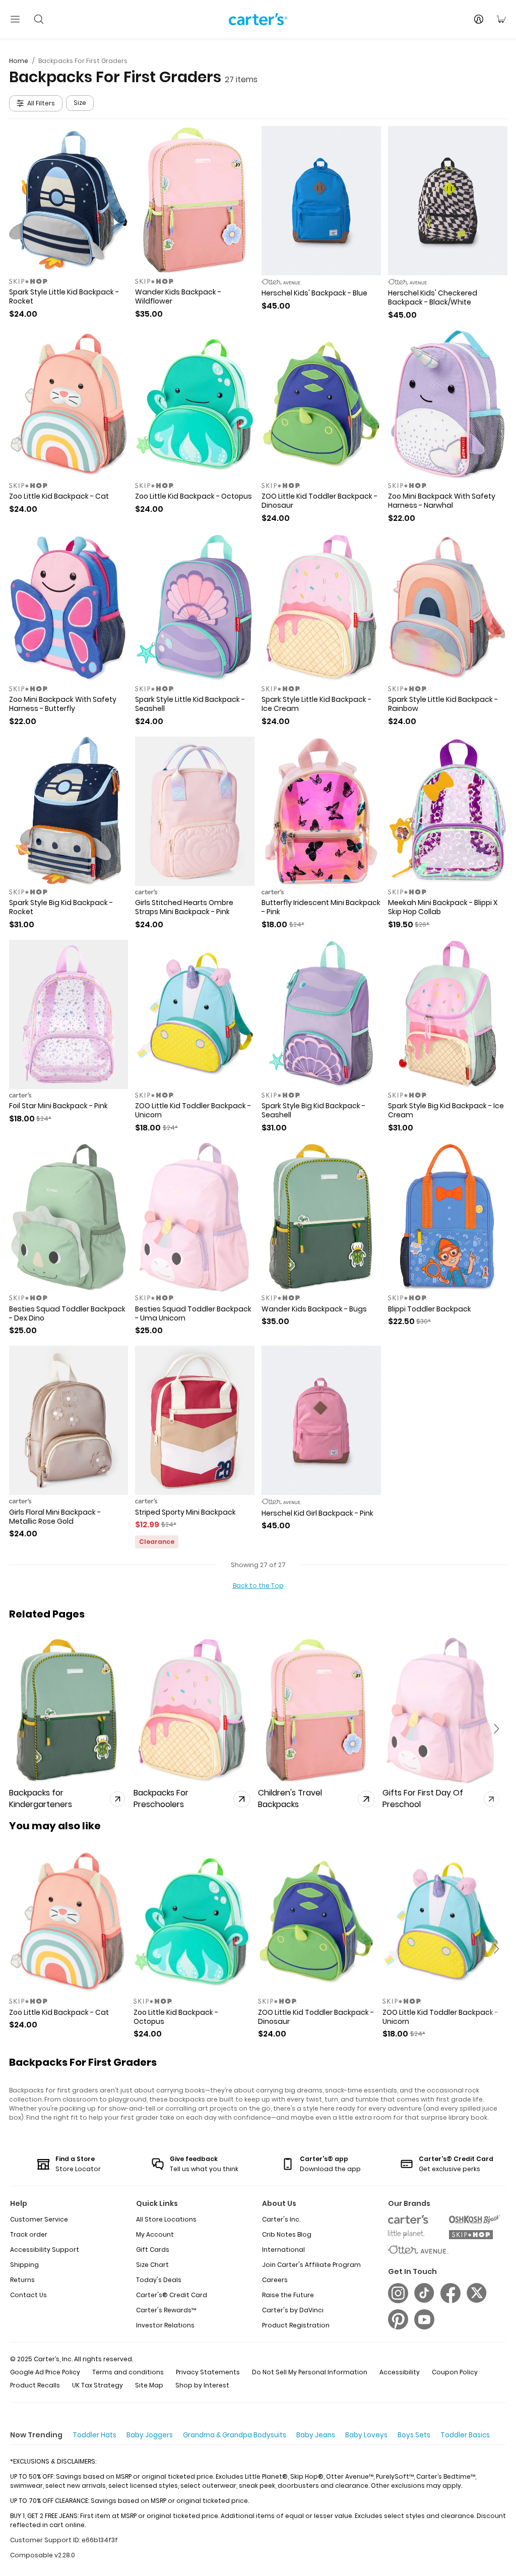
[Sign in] (479, 19)
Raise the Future (288, 2295)
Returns (22, 2280)
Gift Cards (153, 2250)
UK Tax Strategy (98, 2385)
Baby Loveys (366, 2435)
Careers (275, 2280)
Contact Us (28, 2295)
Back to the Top (258, 1585)
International (283, 2250)
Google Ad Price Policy (45, 2372)
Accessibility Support (45, 2250)
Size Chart (152, 2265)
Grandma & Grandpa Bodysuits (235, 2435)
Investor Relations (165, 2325)
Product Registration (296, 2325)
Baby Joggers (150, 2435)
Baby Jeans (316, 2435)
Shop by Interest (202, 2385)
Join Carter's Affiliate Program (311, 2265)
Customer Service (39, 2219)
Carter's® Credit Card (172, 2295)
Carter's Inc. (281, 2219)
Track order (29, 2234)
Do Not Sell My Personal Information (310, 2372)
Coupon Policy (455, 2372)
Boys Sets (414, 2435)
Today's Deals (159, 2280)
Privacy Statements (208, 2372)
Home (19, 61)
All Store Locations (166, 2219)
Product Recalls (35, 2385)
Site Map (149, 2385)
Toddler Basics (465, 2435)
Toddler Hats (94, 2435)
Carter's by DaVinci (293, 2310)
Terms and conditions (128, 2372)
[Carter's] (258, 19)
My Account (155, 2234)
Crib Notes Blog (287, 2234)
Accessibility (400, 2372)
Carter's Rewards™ (166, 2310)
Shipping (24, 2265)
